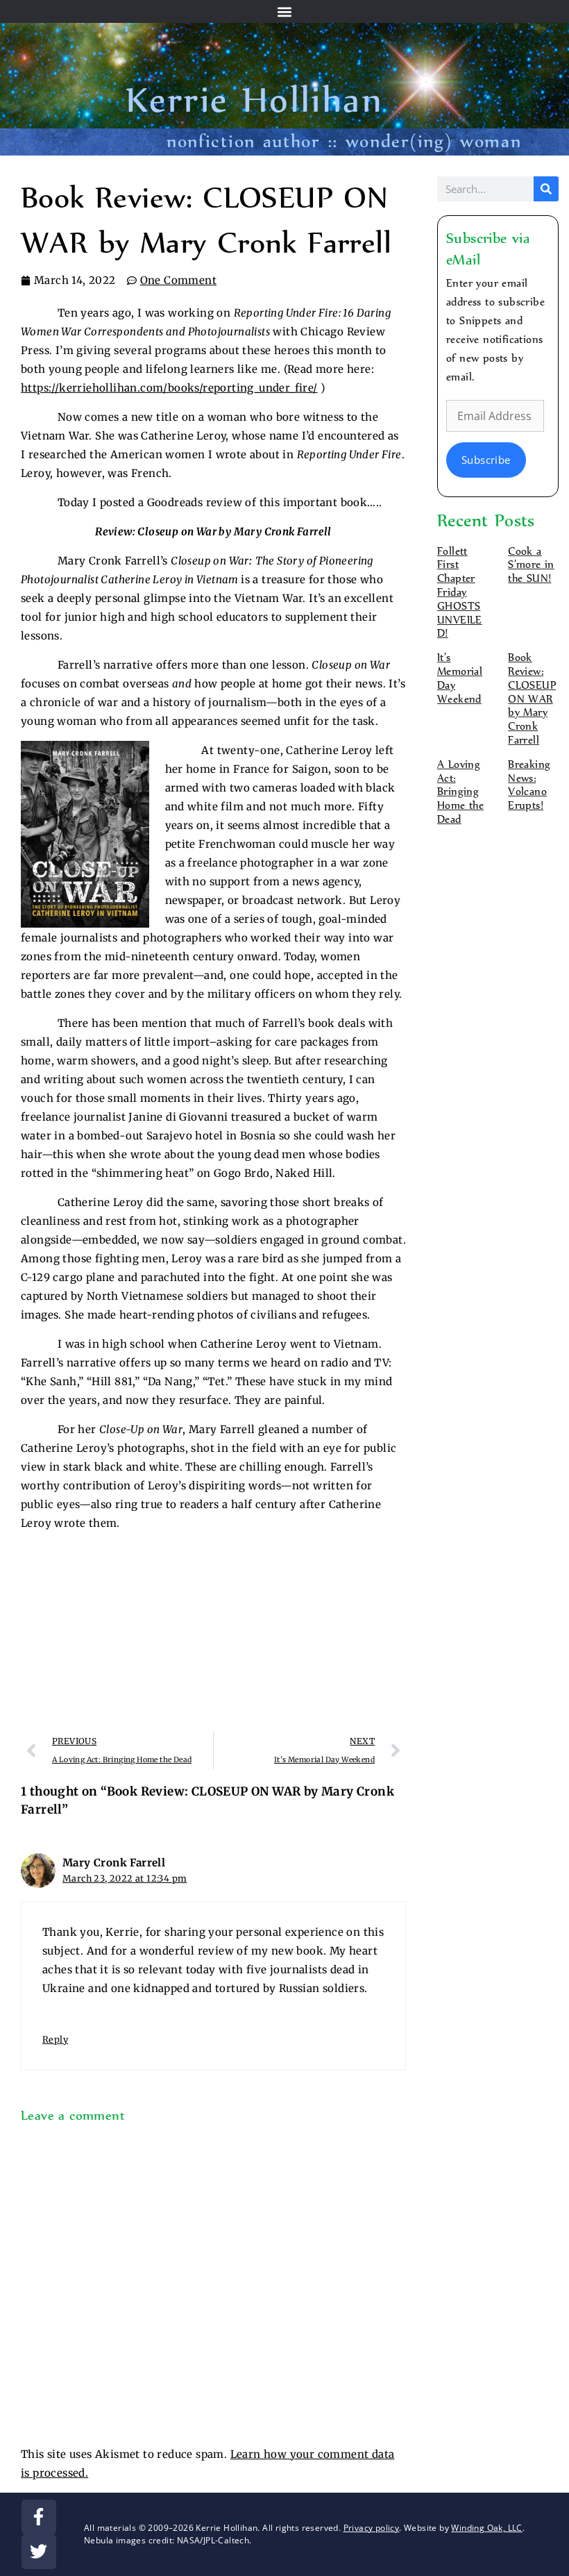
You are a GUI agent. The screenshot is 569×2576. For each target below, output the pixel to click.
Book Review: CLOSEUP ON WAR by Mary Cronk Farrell (532, 699)
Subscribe (486, 460)
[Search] (546, 189)
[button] (285, 11)
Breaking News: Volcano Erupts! (529, 785)
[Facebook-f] (39, 2517)
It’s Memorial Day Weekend (460, 678)
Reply (55, 2039)
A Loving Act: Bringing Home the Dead (460, 792)
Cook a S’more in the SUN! (531, 565)
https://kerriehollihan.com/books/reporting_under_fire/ (169, 388)
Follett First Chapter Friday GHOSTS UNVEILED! (460, 593)
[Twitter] (39, 2552)
